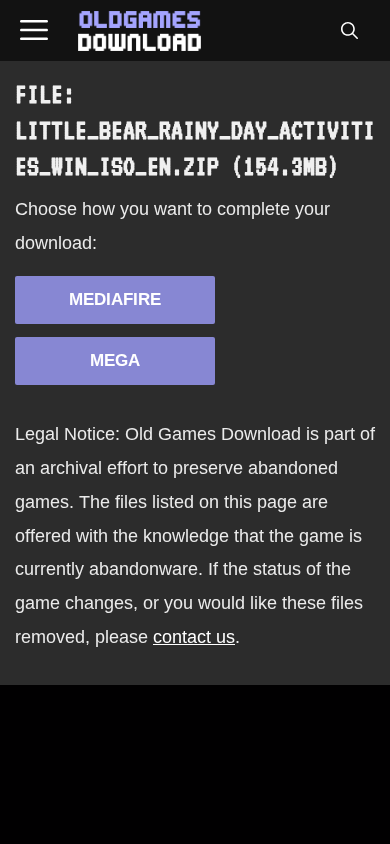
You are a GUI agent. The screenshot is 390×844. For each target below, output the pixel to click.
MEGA (115, 360)
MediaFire (115, 299)
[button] (349, 31)
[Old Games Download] (139, 31)
